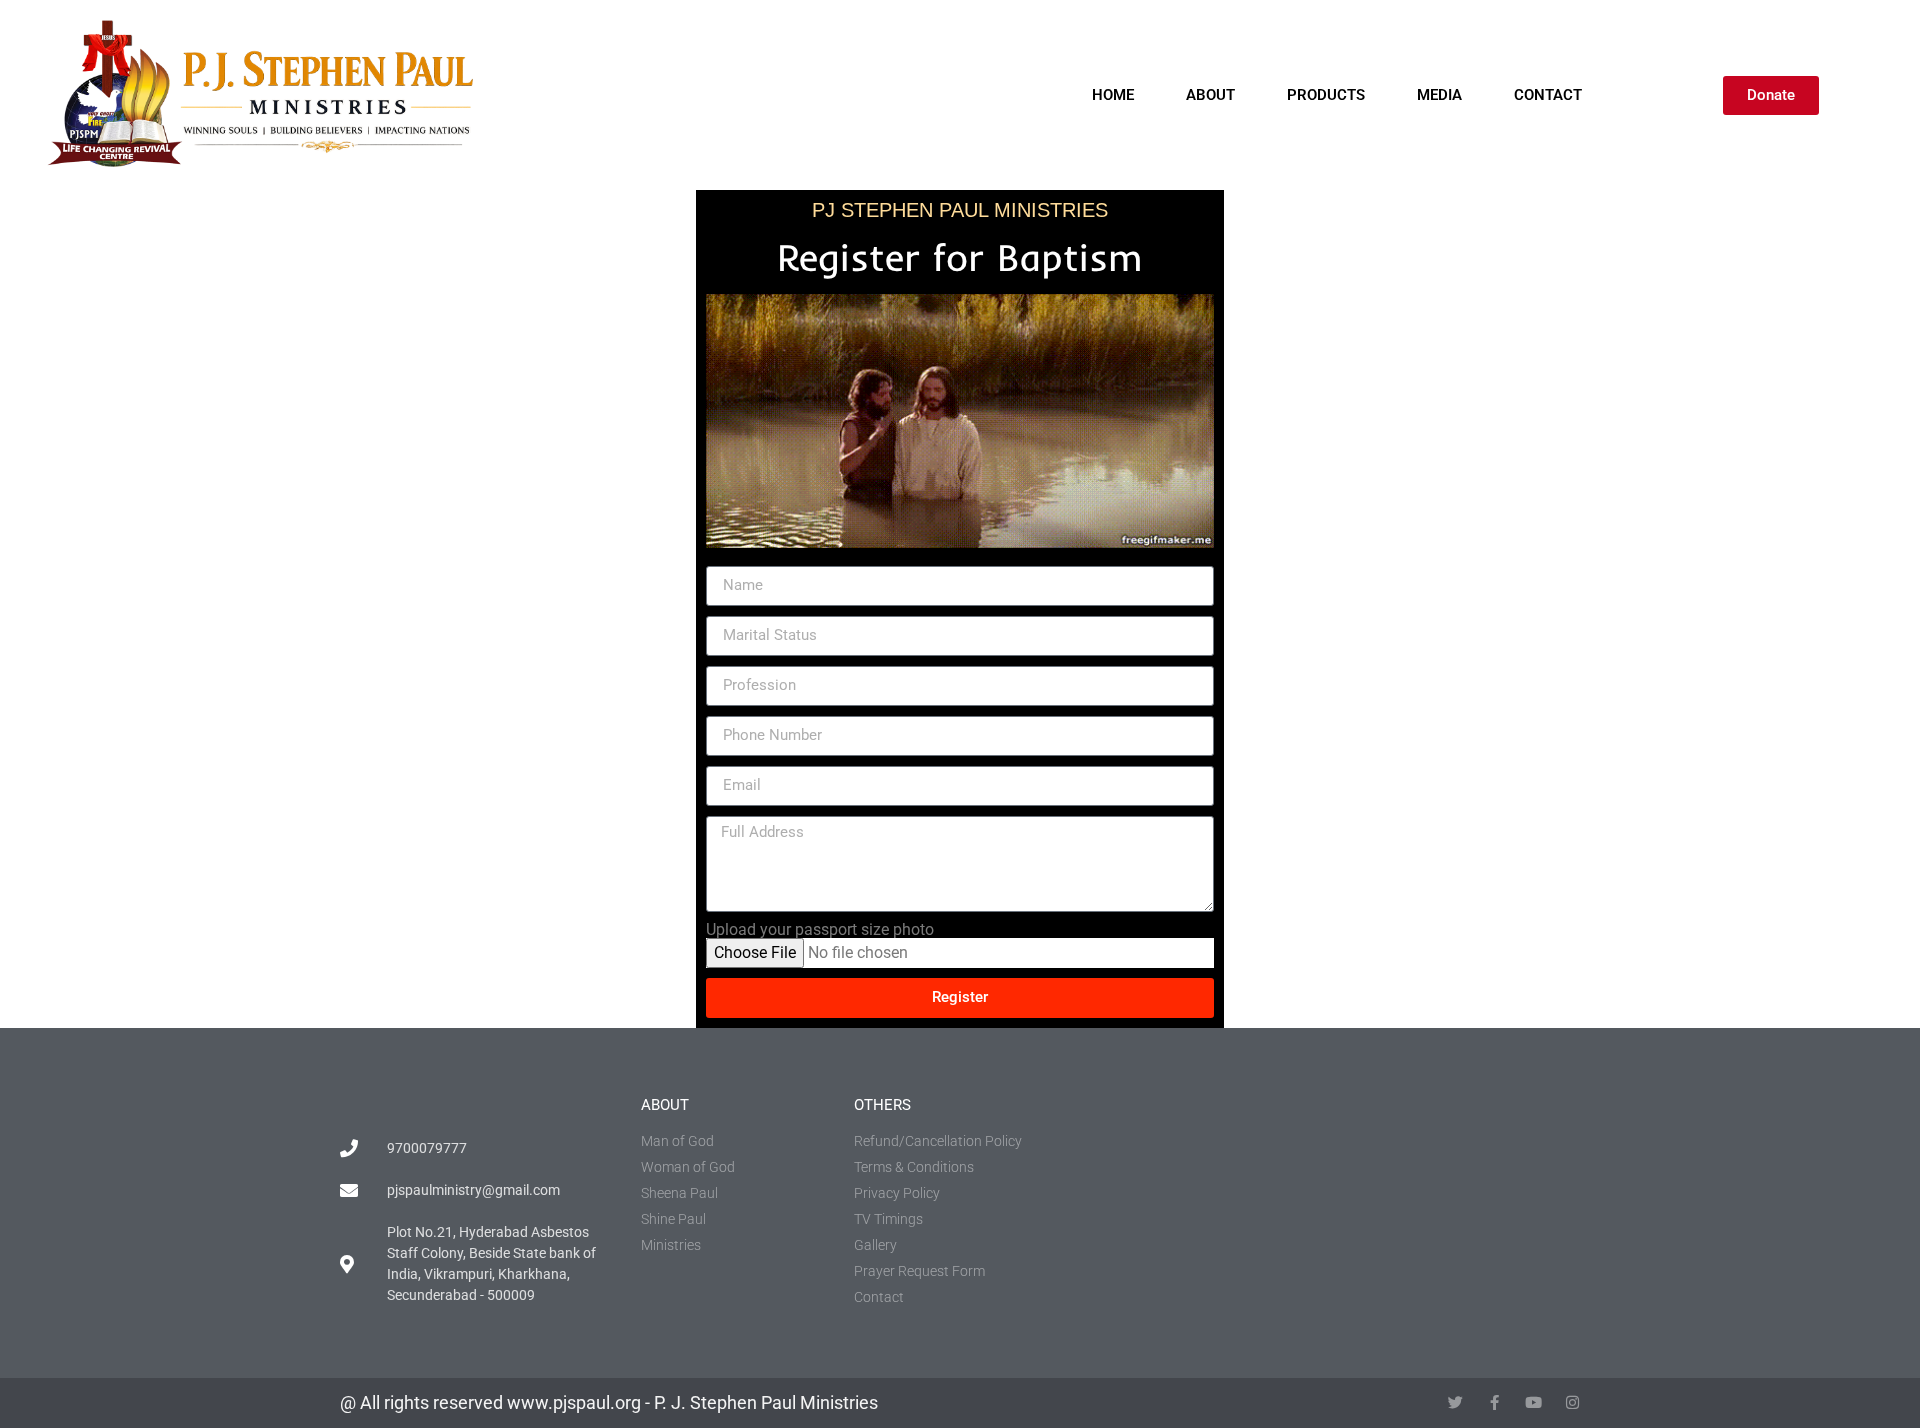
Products (1326, 95)
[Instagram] (1572, 1402)
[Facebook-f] (1494, 1402)
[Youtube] (1533, 1402)
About (1210, 95)
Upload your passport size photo (820, 930)
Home (1113, 95)
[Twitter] (1455, 1402)
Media (1439, 95)
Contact (1548, 95)
